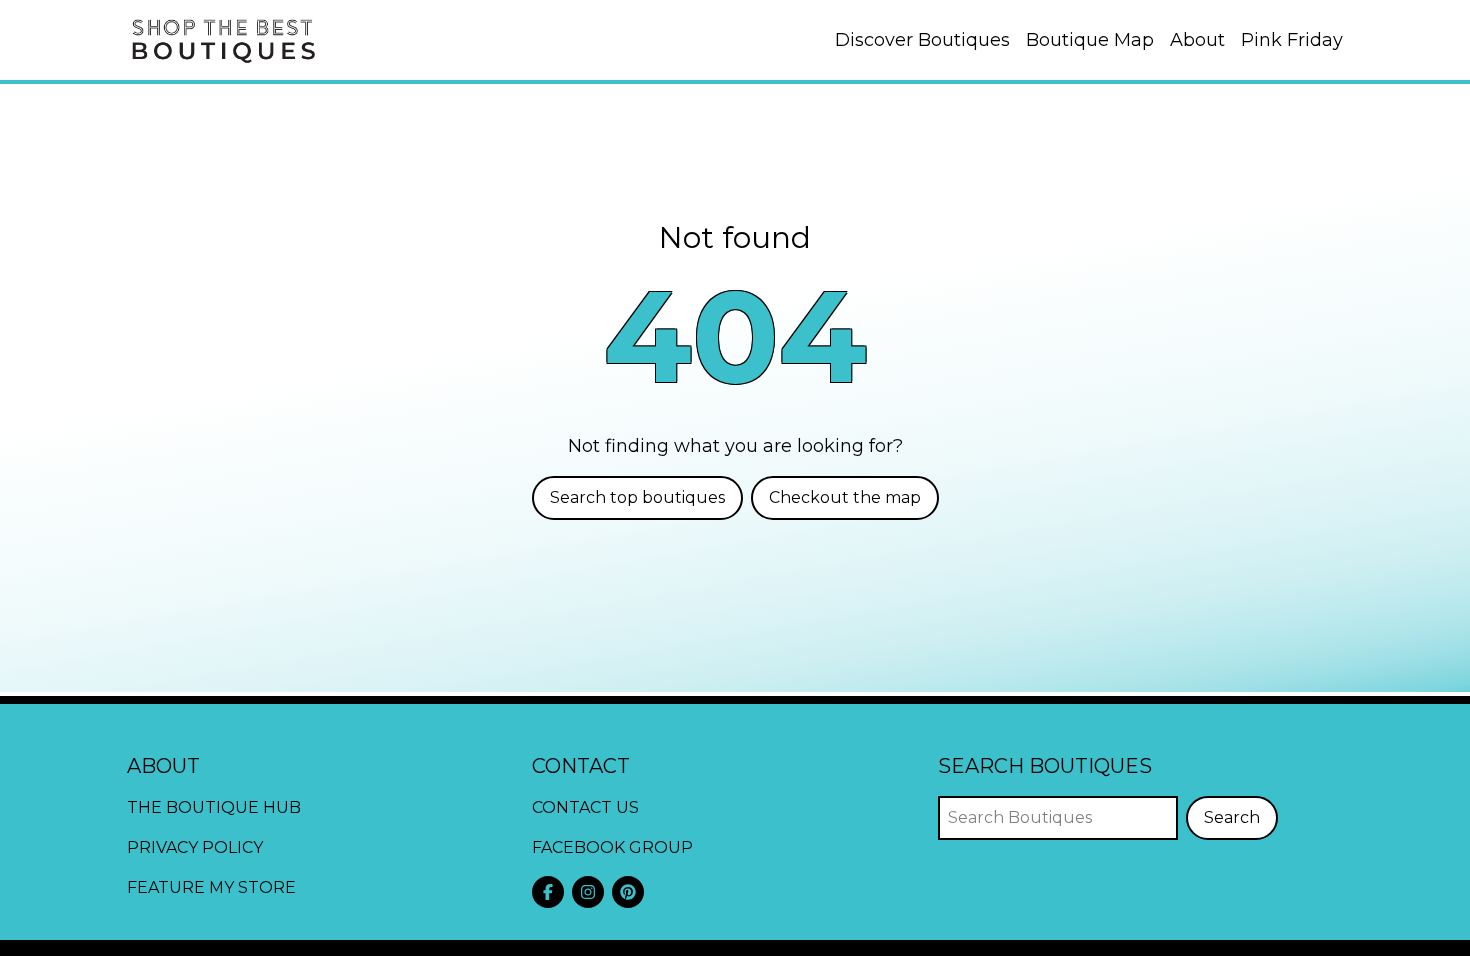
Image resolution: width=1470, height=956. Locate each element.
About (1197, 40)
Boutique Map (1090, 40)
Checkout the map (845, 497)
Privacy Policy (195, 847)
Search (1232, 817)
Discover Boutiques (922, 40)
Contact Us (585, 807)
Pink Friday (1292, 40)
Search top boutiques (637, 497)
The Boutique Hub (214, 807)
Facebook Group (612, 847)
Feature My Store (211, 887)
